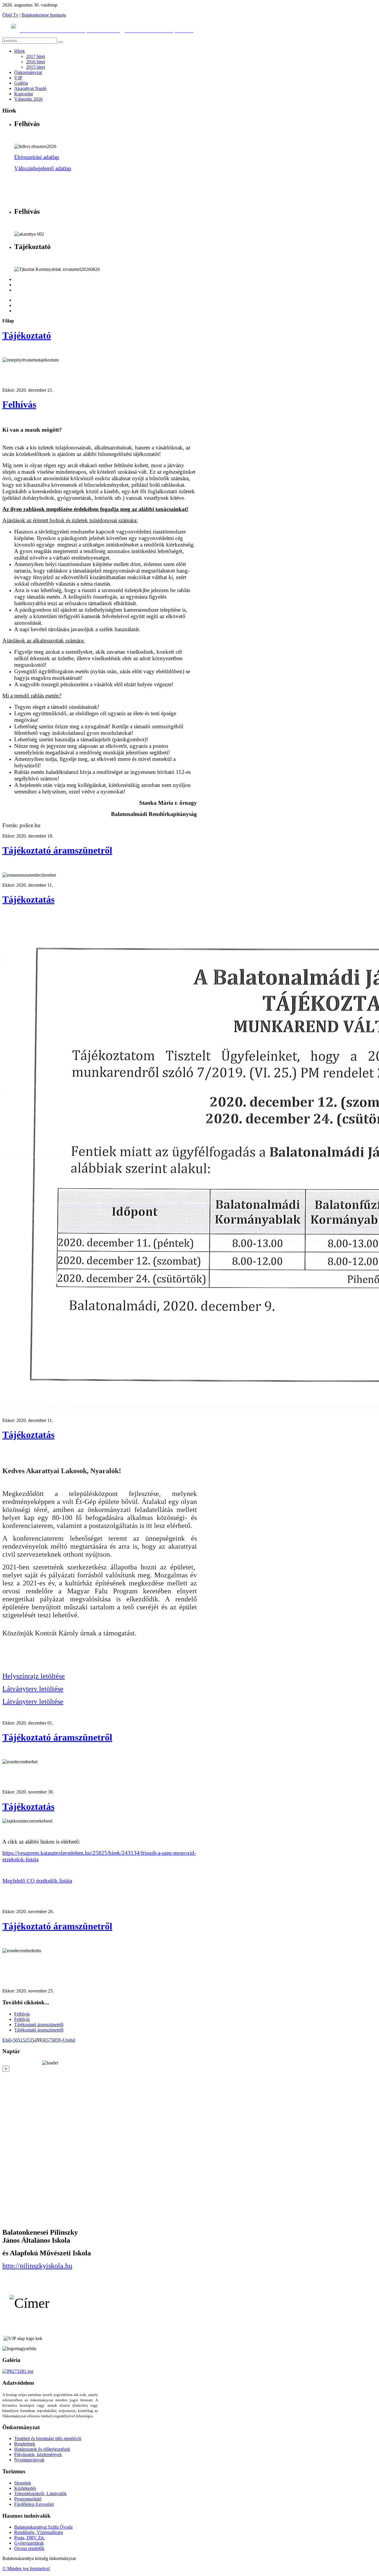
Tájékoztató (27, 335)
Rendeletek (25, 2444)
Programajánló (28, 2499)
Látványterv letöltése (33, 1689)
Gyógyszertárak (29, 2543)
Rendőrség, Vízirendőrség (39, 2532)
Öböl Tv (10, 15)
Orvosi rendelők (29, 2548)
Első (7, 2040)
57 (49, 2040)
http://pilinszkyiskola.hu (37, 2266)
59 (58, 2040)
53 (30, 2040)
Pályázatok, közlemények (38, 2454)
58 (53, 2040)
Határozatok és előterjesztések (42, 2449)
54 (34, 2040)
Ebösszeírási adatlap (37, 157)
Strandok (23, 2483)
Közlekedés (25, 2488)
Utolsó (69, 2040)
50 (15, 2040)
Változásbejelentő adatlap (43, 168)
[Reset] (61, 42)
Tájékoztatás (28, 899)
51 (20, 2040)
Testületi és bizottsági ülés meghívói (48, 2438)
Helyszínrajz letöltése (34, 1676)
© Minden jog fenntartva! (26, 2568)
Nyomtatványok (29, 2460)
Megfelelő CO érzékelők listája (37, 1881)
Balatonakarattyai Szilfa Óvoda (43, 2527)
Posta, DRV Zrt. (29, 2538)
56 (44, 2040)
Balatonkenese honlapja (44, 15)
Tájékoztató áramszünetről (57, 850)
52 (25, 2040)
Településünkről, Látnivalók (40, 2494)
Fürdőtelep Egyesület (34, 2504)
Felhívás (19, 404)
